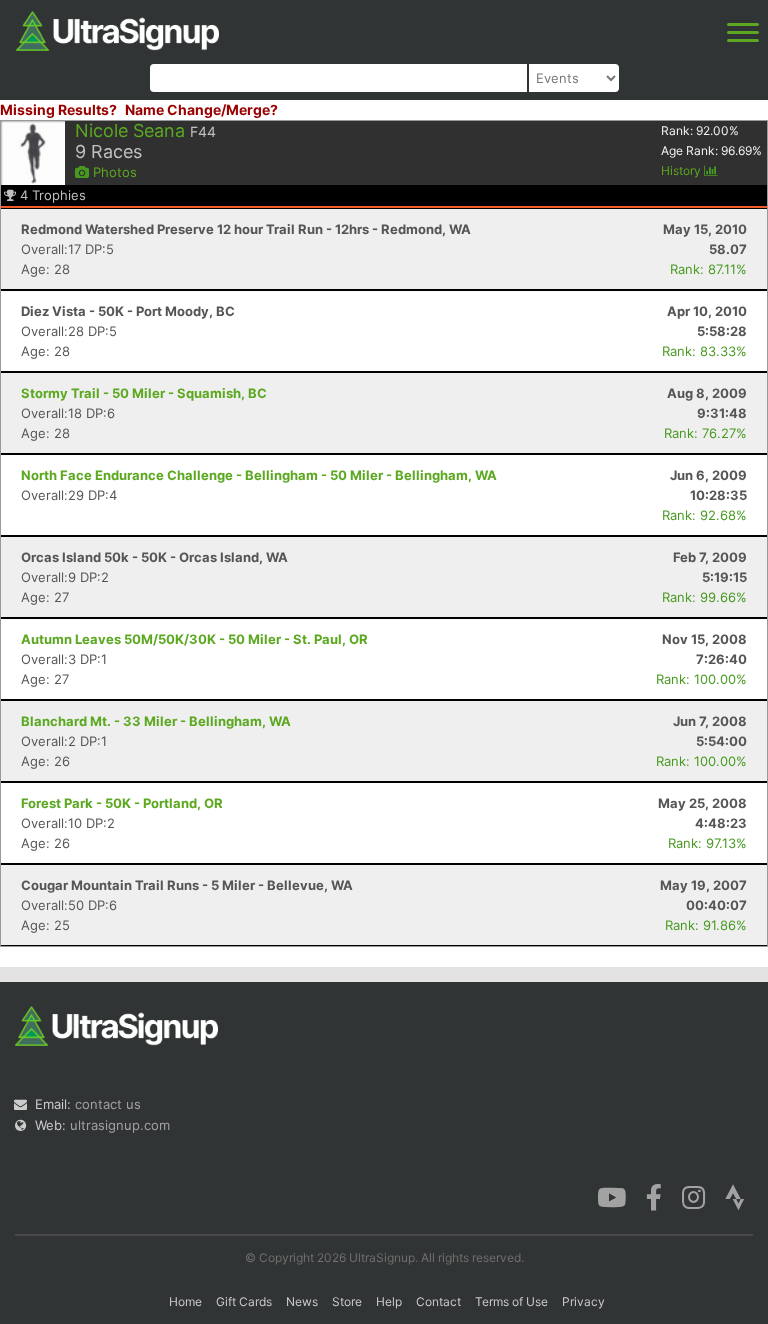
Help (389, 1301)
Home (185, 1301)
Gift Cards (244, 1301)
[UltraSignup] (117, 29)
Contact (438, 1301)
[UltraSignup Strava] (735, 1196)
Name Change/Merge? (201, 109)
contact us (108, 1104)
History (682, 170)
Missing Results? (58, 109)
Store (347, 1301)
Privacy (583, 1301)
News (302, 1301)
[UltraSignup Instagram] (693, 1196)
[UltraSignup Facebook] (654, 1196)
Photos (113, 172)
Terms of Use (511, 1301)
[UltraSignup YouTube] (611, 1196)
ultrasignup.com (120, 1125)
